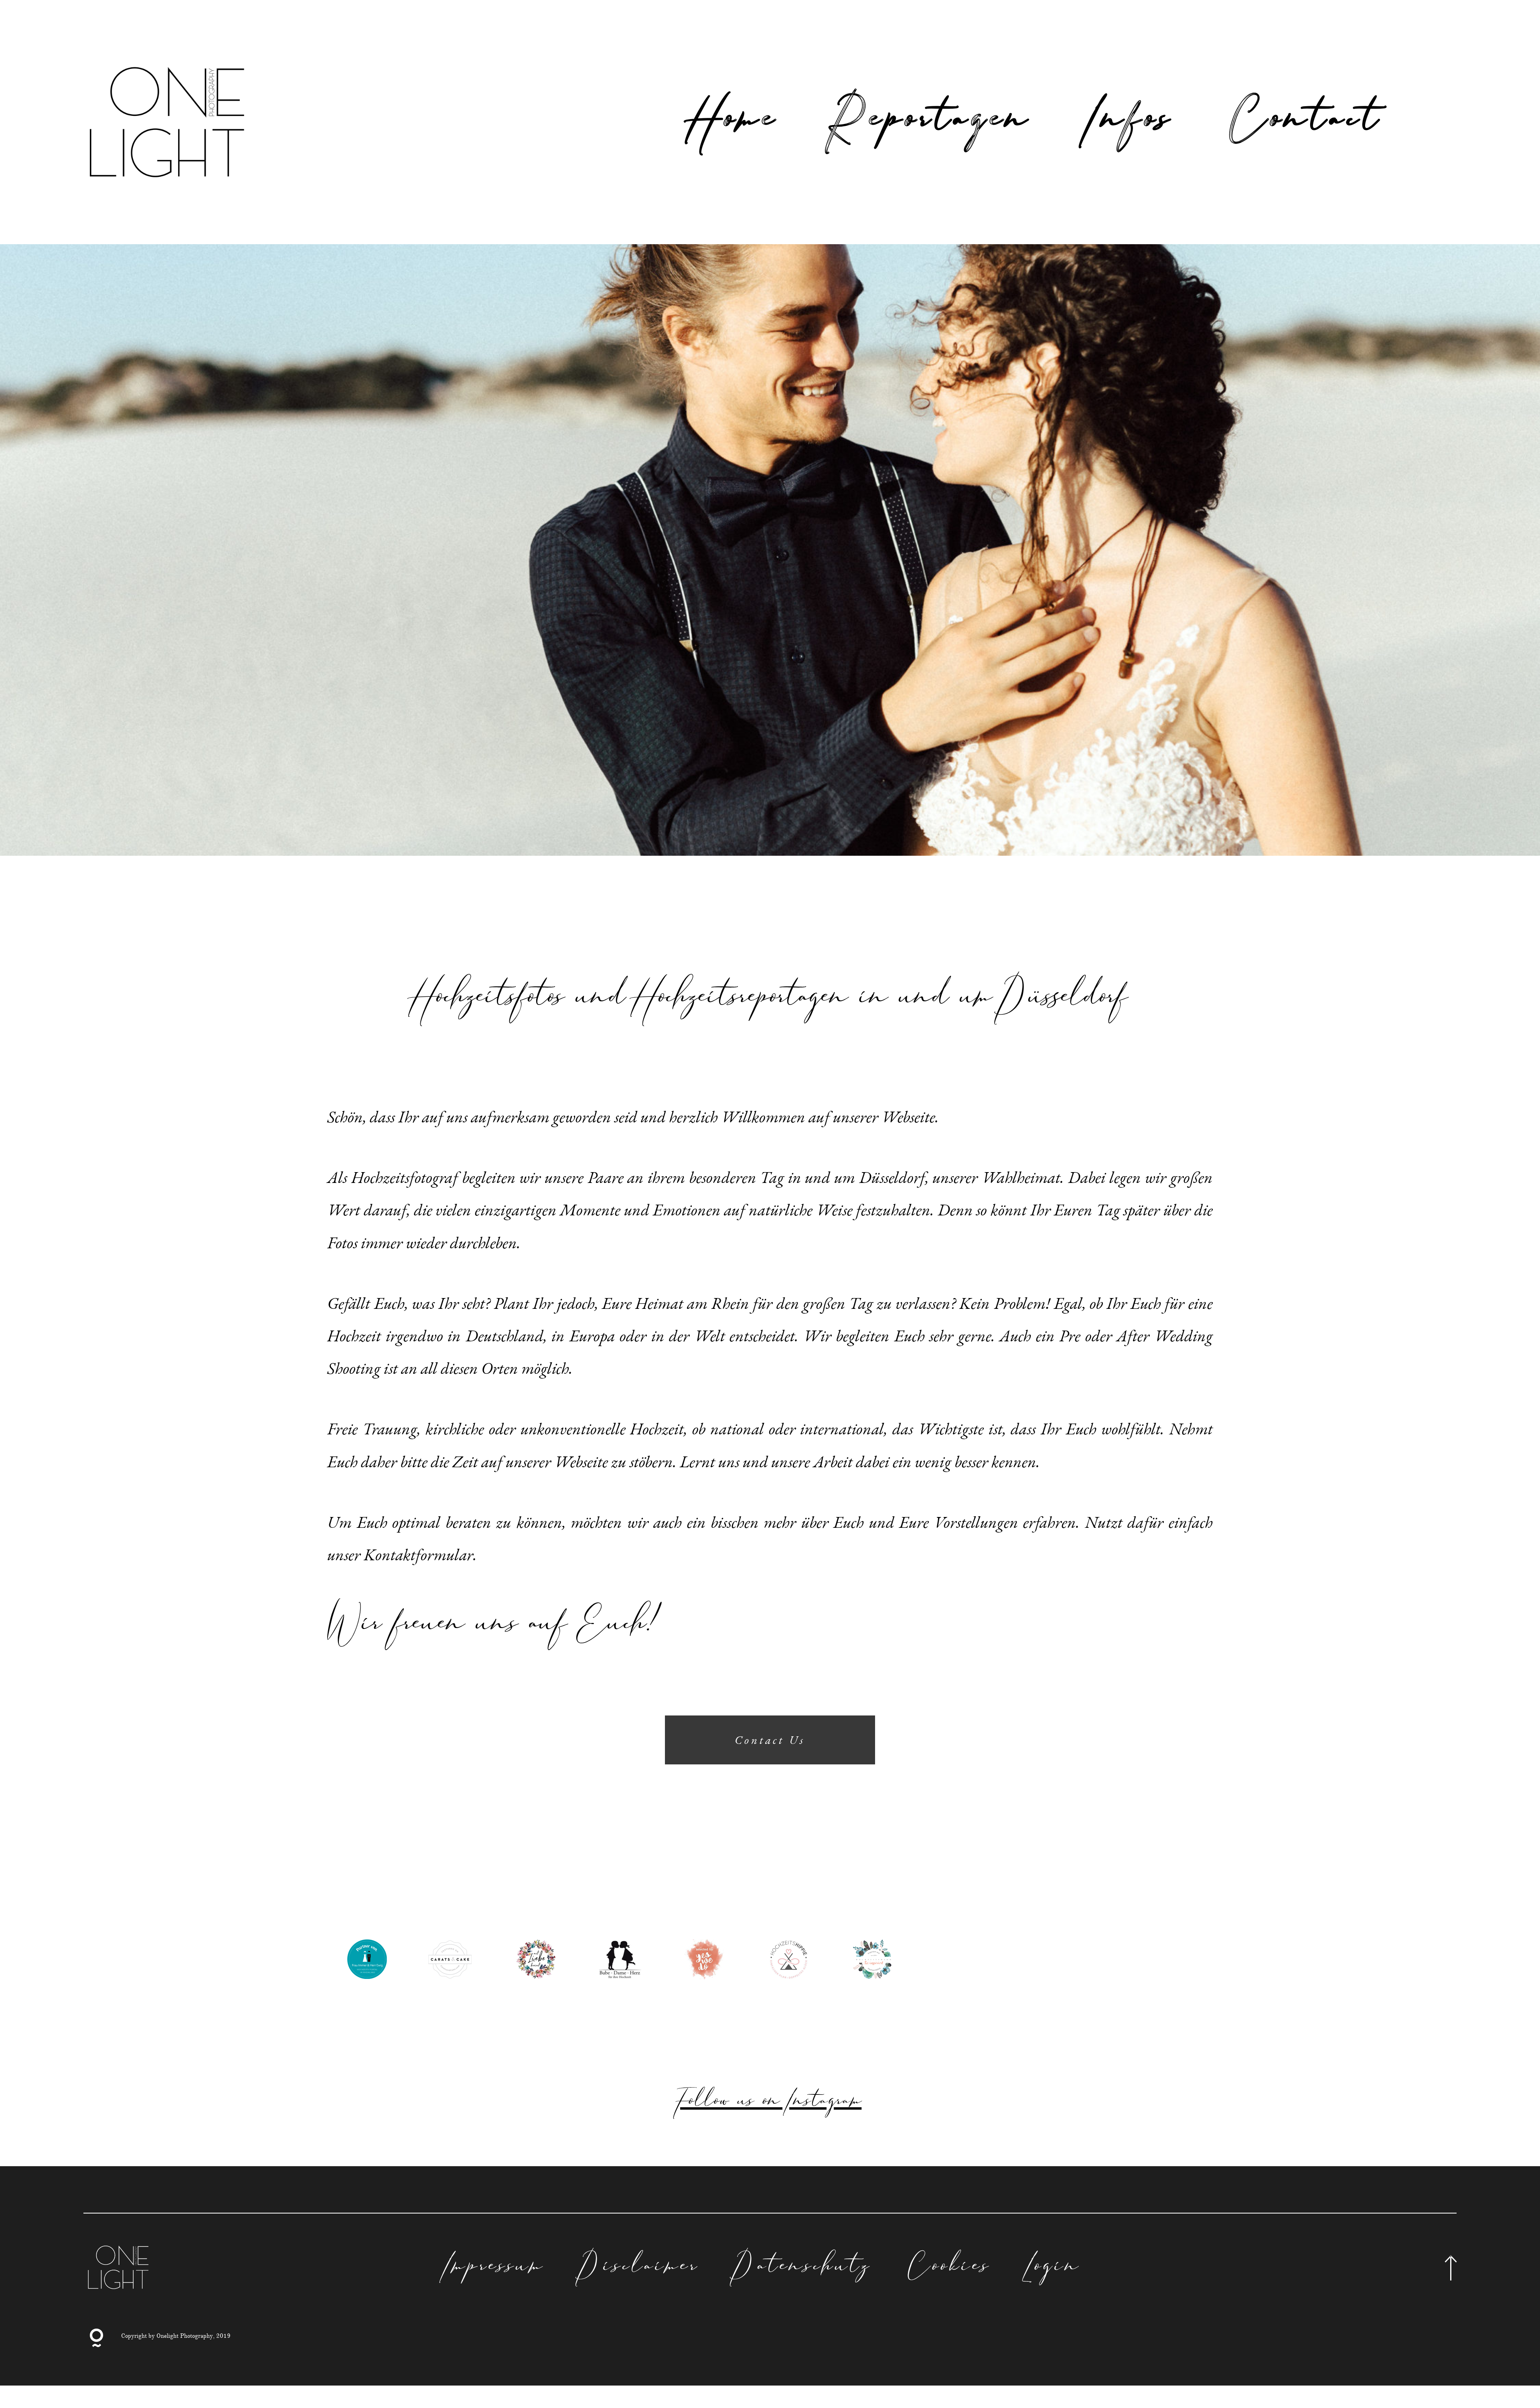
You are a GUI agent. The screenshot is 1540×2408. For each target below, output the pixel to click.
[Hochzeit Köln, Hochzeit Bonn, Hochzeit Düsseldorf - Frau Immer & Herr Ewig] (367, 1960)
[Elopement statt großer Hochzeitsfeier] (536, 1960)
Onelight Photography (185, 2336)
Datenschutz (803, 2268)
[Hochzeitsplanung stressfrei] (788, 1960)
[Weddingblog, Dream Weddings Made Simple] (452, 1960)
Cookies (949, 2268)
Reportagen (933, 122)
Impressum (495, 2268)
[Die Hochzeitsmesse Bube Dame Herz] (620, 1960)
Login (1054, 2268)
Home (735, 122)
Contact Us (770, 1740)
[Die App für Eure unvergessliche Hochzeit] (704, 1960)
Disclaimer (640, 2268)
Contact (1306, 122)
